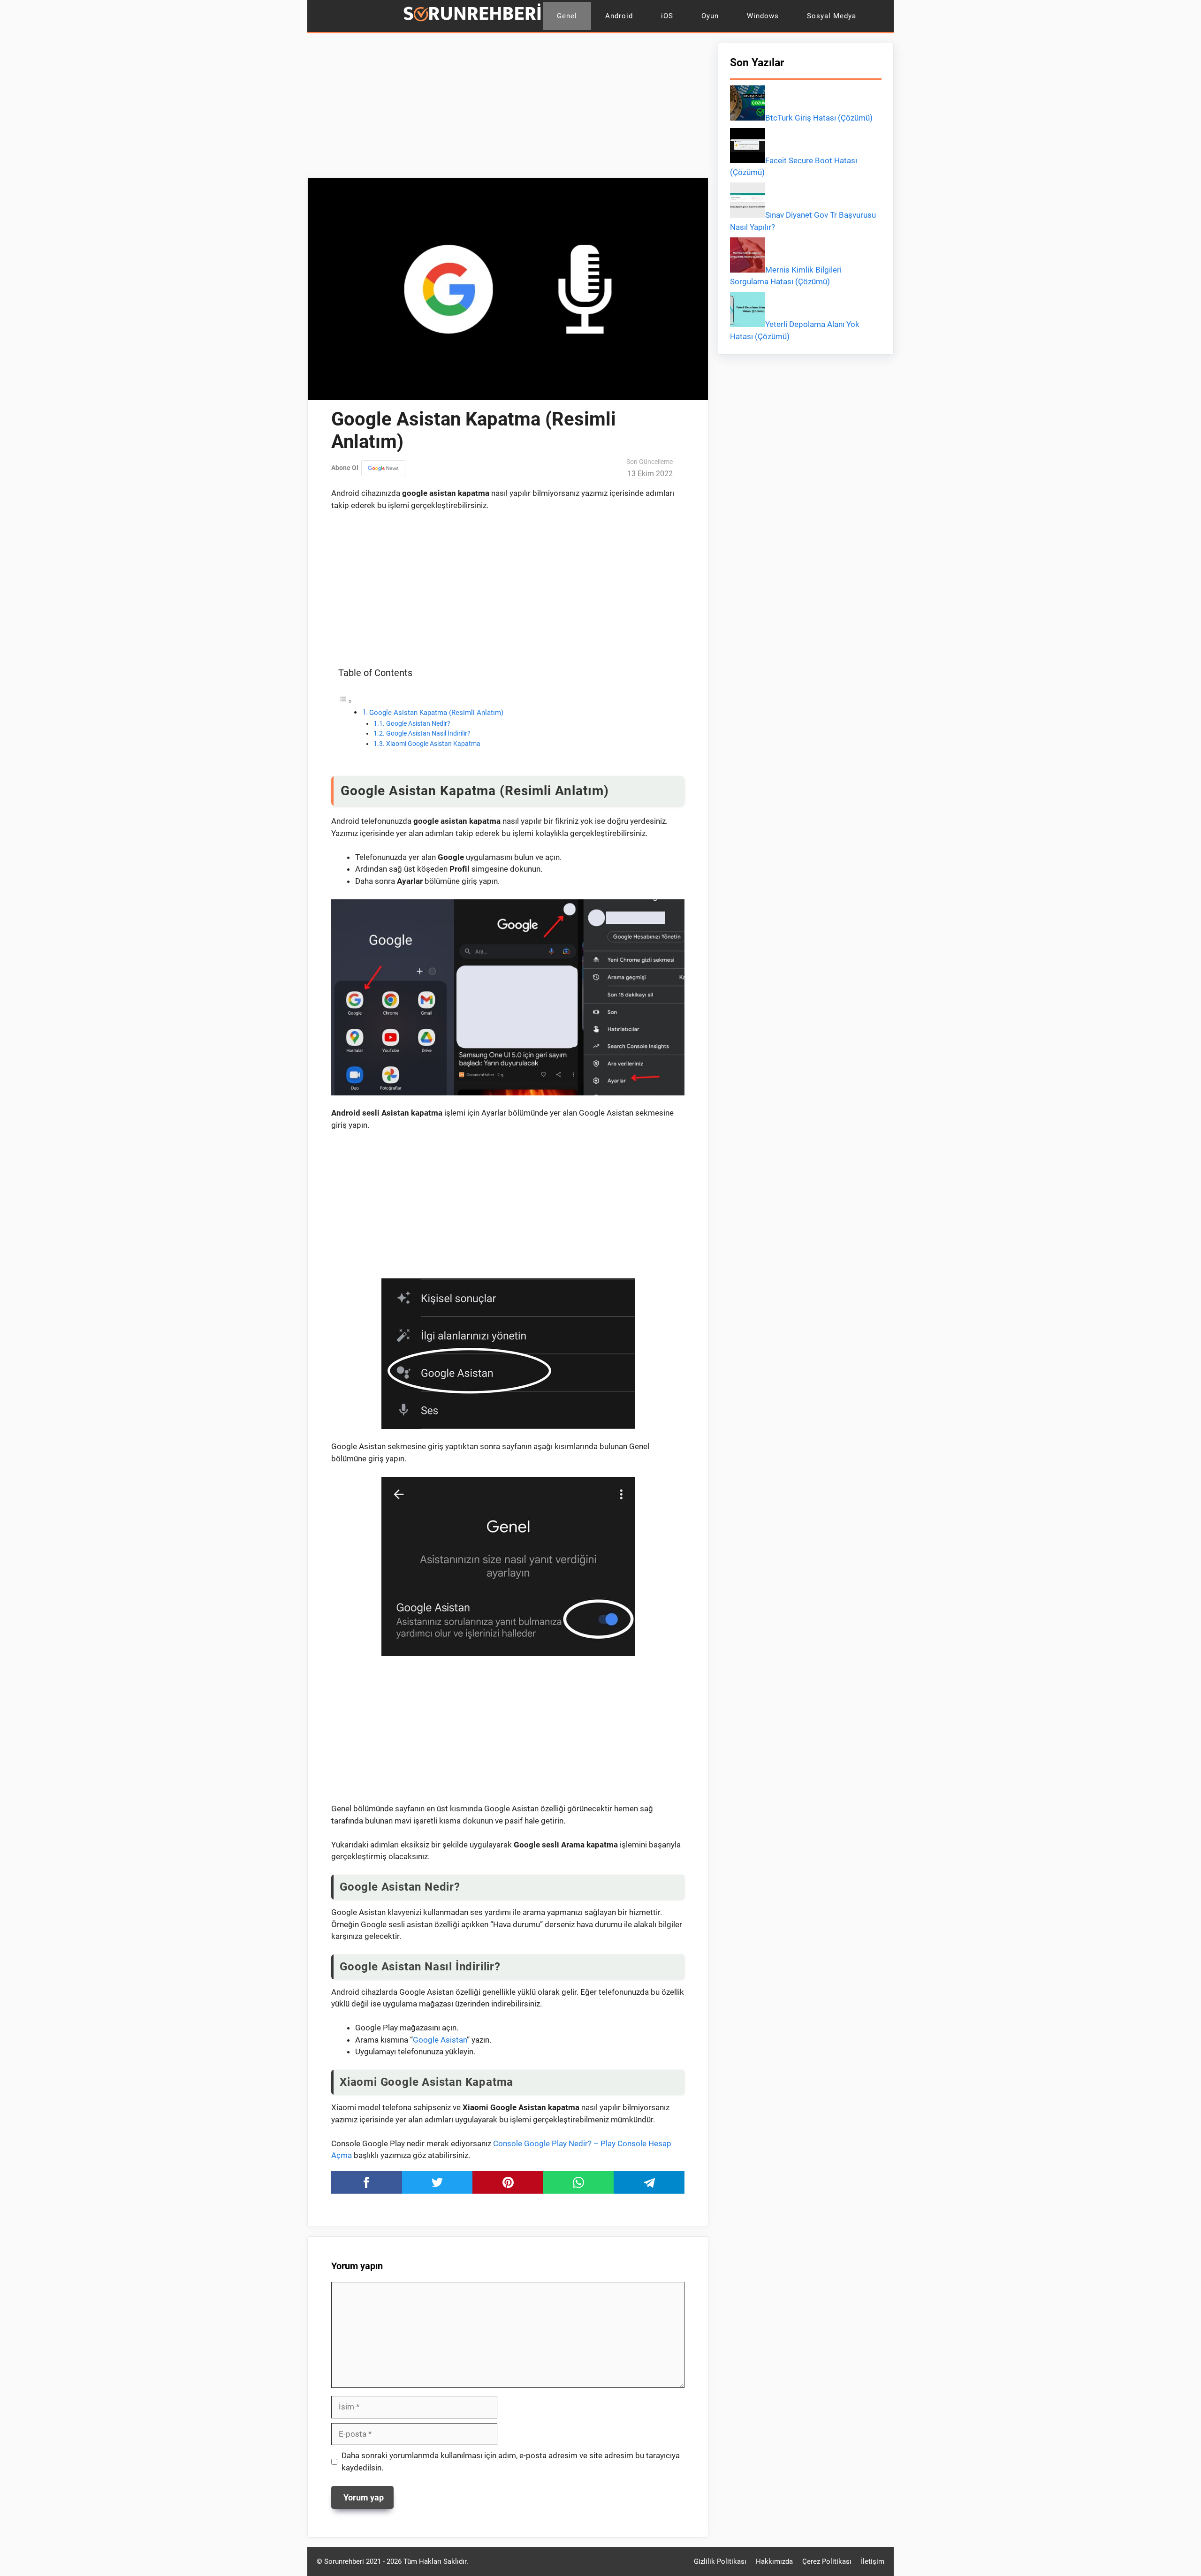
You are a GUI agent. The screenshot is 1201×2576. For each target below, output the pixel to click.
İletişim (873, 2561)
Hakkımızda (774, 2561)
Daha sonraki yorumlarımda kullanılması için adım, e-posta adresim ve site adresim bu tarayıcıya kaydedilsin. (511, 2462)
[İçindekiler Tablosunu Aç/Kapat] (345, 701)
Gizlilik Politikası (720, 2561)
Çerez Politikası (827, 2561)
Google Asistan (440, 2040)
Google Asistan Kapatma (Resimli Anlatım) (436, 713)
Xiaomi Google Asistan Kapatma (433, 744)
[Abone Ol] (383, 468)
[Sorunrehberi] (472, 16)
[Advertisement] (508, 108)
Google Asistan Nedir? (418, 723)
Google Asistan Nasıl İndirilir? (428, 733)
